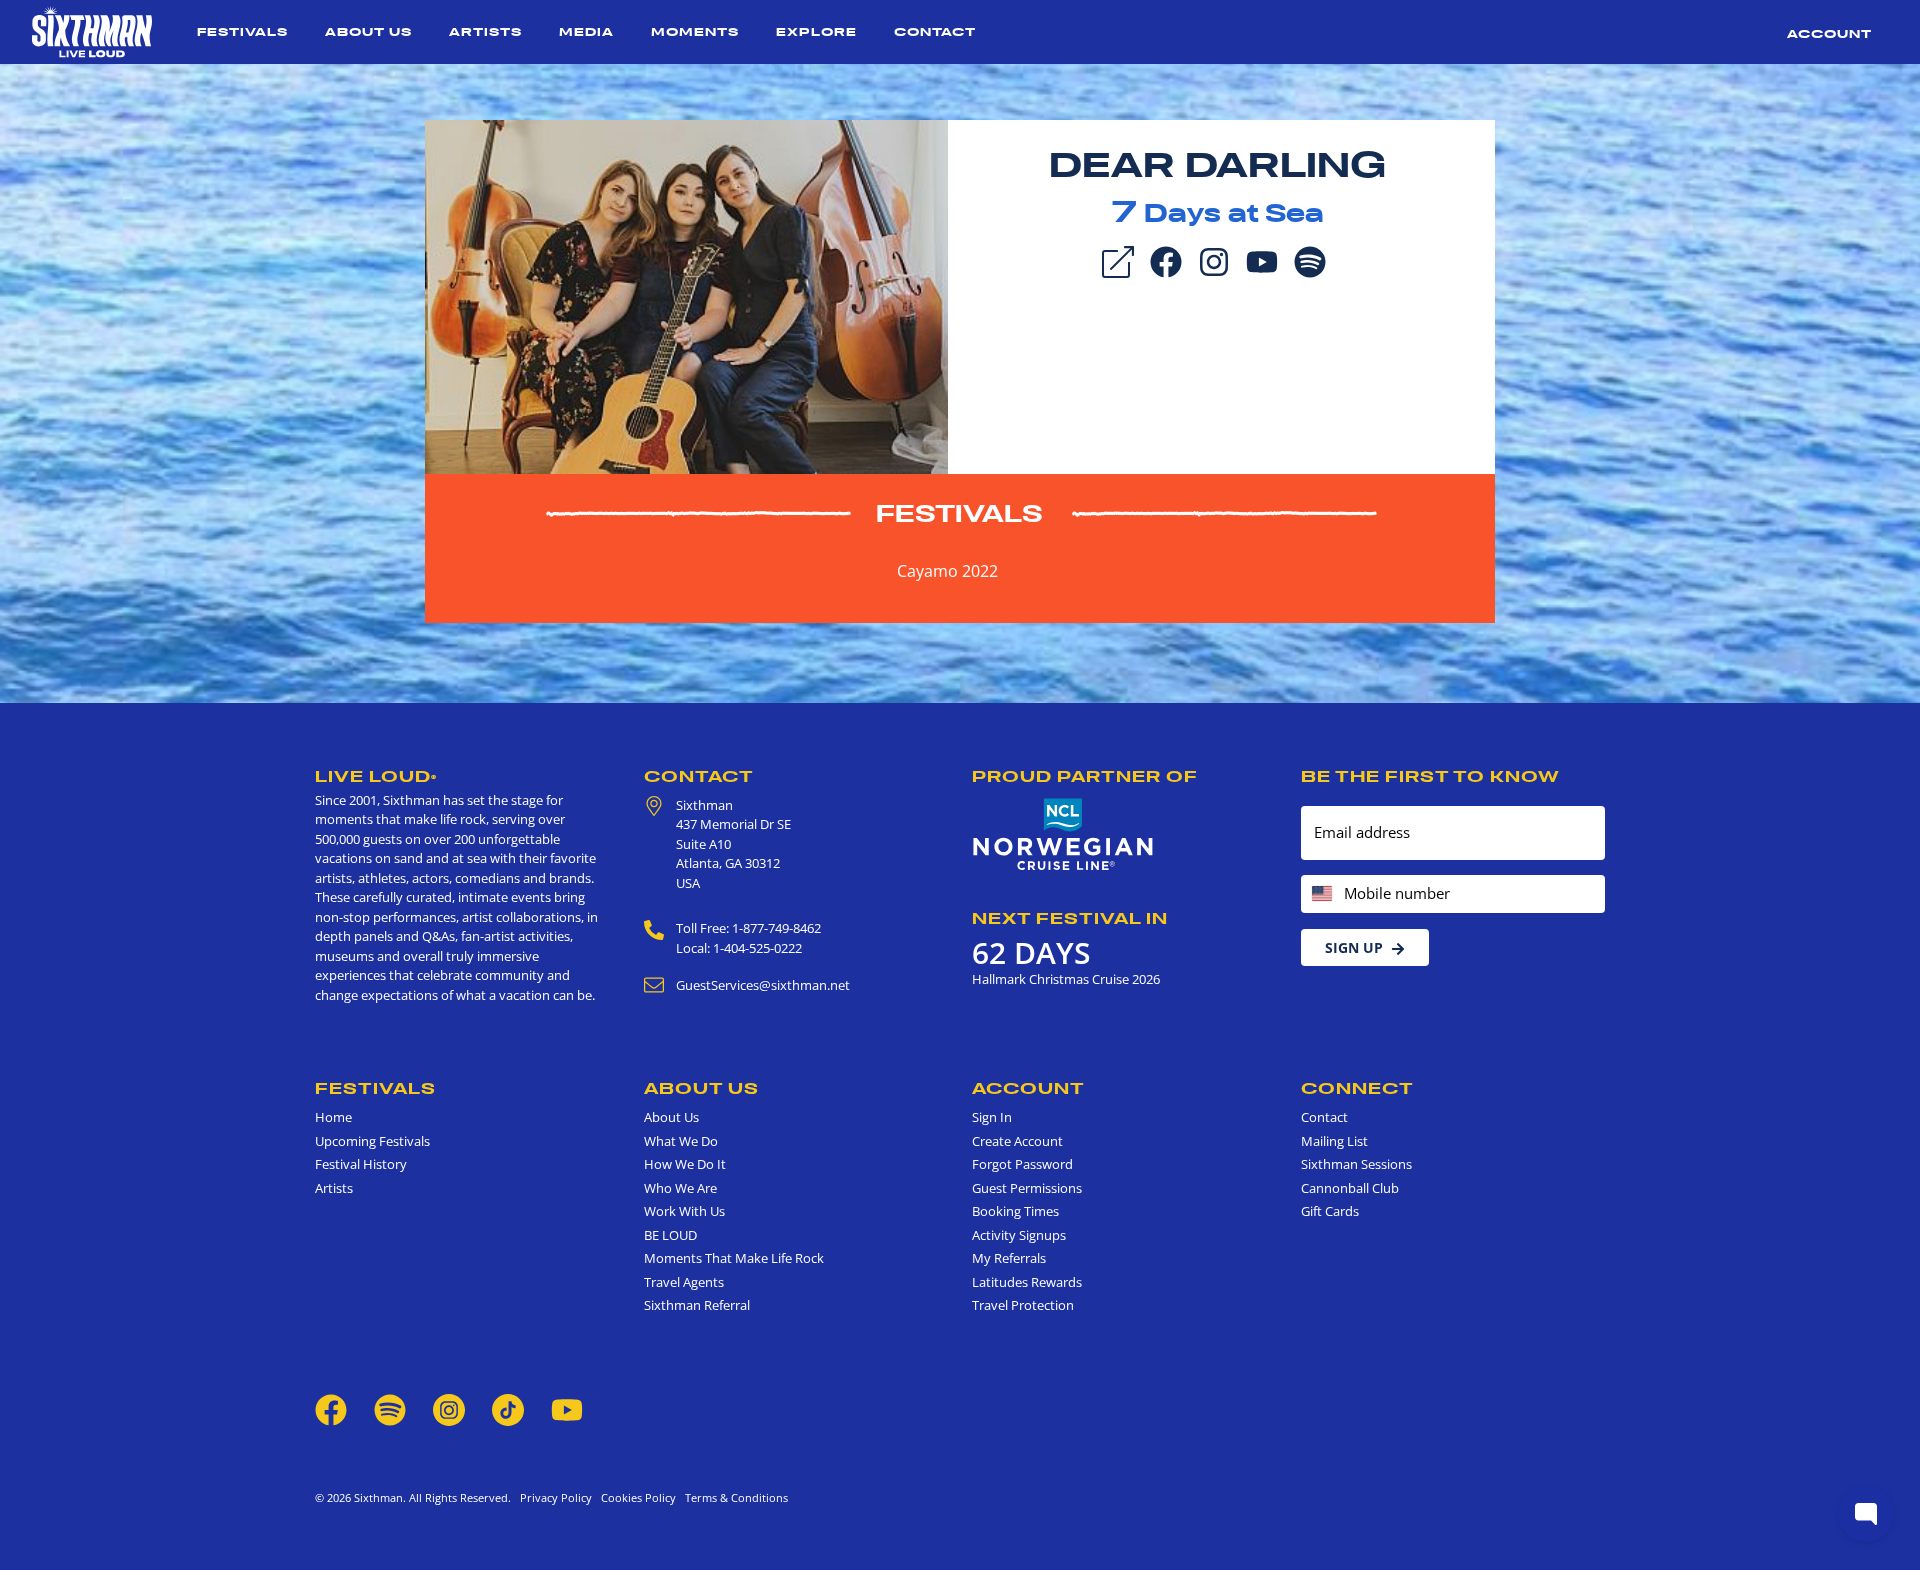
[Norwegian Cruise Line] (1063, 835)
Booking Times (1015, 1211)
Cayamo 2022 (947, 571)
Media (586, 31)
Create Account (1017, 1141)
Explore (816, 31)
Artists (485, 31)
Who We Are (680, 1188)
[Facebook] (1166, 260)
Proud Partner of (1085, 776)
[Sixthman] (92, 32)
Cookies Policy (635, 1497)
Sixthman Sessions (1356, 1164)
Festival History (361, 1164)
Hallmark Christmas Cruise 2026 (1066, 979)
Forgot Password (1022, 1164)
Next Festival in (1070, 918)
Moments (695, 31)
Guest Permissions (1027, 1188)
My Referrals (1009, 1258)
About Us (368, 31)
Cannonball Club (1350, 1188)
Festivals (242, 31)
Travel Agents (684, 1282)
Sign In (992, 1117)
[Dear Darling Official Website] (686, 295)
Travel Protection (1023, 1305)
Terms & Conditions (733, 1497)
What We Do (681, 1141)
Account (1829, 33)
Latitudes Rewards (1027, 1282)
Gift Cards (1330, 1211)
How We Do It (685, 1164)
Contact (935, 31)
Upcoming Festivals (372, 1141)
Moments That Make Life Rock (734, 1258)
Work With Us (684, 1211)
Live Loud (376, 776)
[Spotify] (1310, 260)
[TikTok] (509, 1408)
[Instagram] (1214, 260)
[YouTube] (1262, 260)
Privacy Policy (556, 1497)
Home (333, 1117)
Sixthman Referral (697, 1305)
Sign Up (1354, 947)
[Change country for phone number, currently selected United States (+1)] (1320, 894)
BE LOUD (670, 1235)
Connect (1357, 1088)
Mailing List (1334, 1141)
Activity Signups (1019, 1235)
